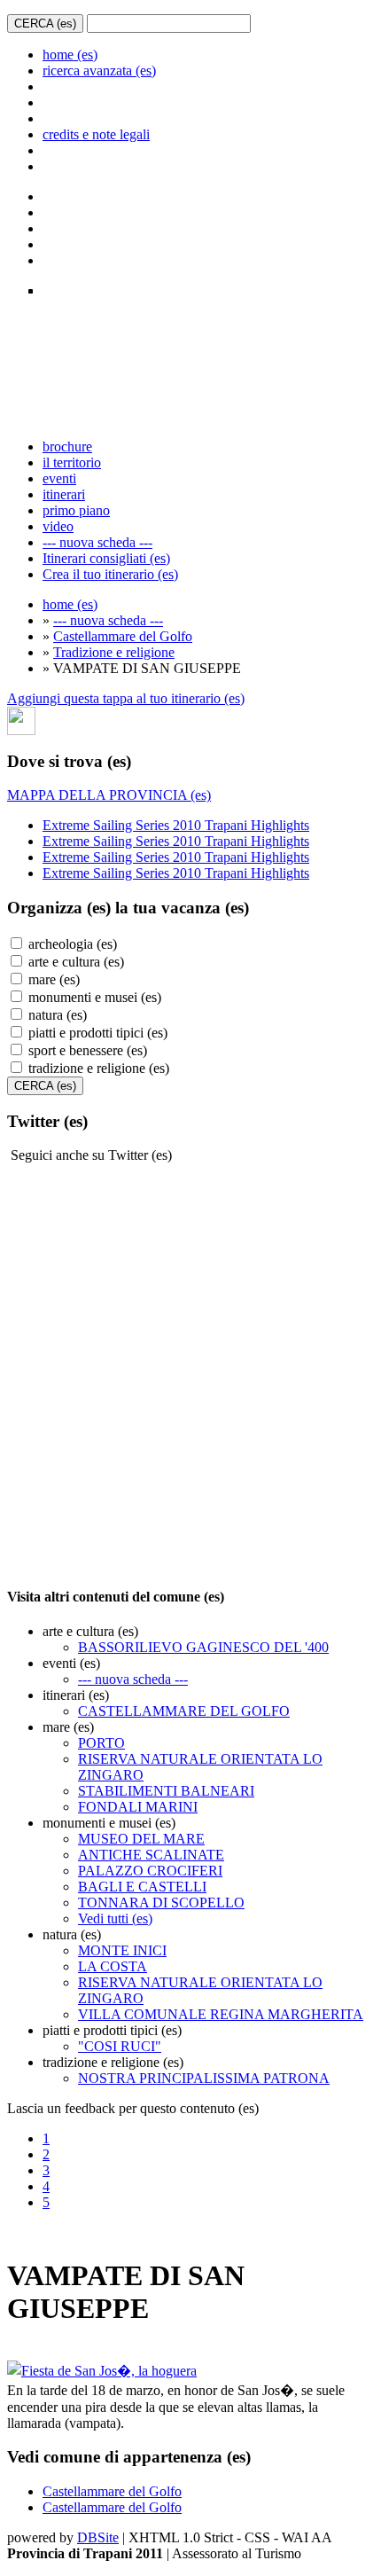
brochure (67, 446)
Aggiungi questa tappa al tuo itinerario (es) (126, 698)
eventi (59, 478)
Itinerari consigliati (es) (106, 558)
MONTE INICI (122, 1950)
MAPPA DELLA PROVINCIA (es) (109, 795)
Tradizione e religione (114, 652)
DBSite (98, 2537)
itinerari (64, 494)
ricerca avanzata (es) (99, 70)
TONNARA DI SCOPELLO (161, 1903)
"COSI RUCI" (120, 2046)
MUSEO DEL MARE (141, 1839)
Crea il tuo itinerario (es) (110, 574)
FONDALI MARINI (138, 1807)
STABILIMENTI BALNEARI (166, 1791)
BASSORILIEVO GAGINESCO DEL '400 (203, 1647)
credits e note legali (96, 134)
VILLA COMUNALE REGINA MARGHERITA (221, 2014)
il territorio (72, 462)
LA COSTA (113, 1966)
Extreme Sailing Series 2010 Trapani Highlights (176, 825)
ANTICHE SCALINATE (151, 1855)
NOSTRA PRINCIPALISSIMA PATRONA (204, 2078)
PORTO (101, 1743)
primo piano (76, 510)
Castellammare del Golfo (123, 636)
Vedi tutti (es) (115, 1918)
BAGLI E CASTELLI (142, 1887)
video (58, 526)
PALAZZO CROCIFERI (150, 1871)
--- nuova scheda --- (97, 542)
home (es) (70, 55)
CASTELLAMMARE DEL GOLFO (184, 1711)
